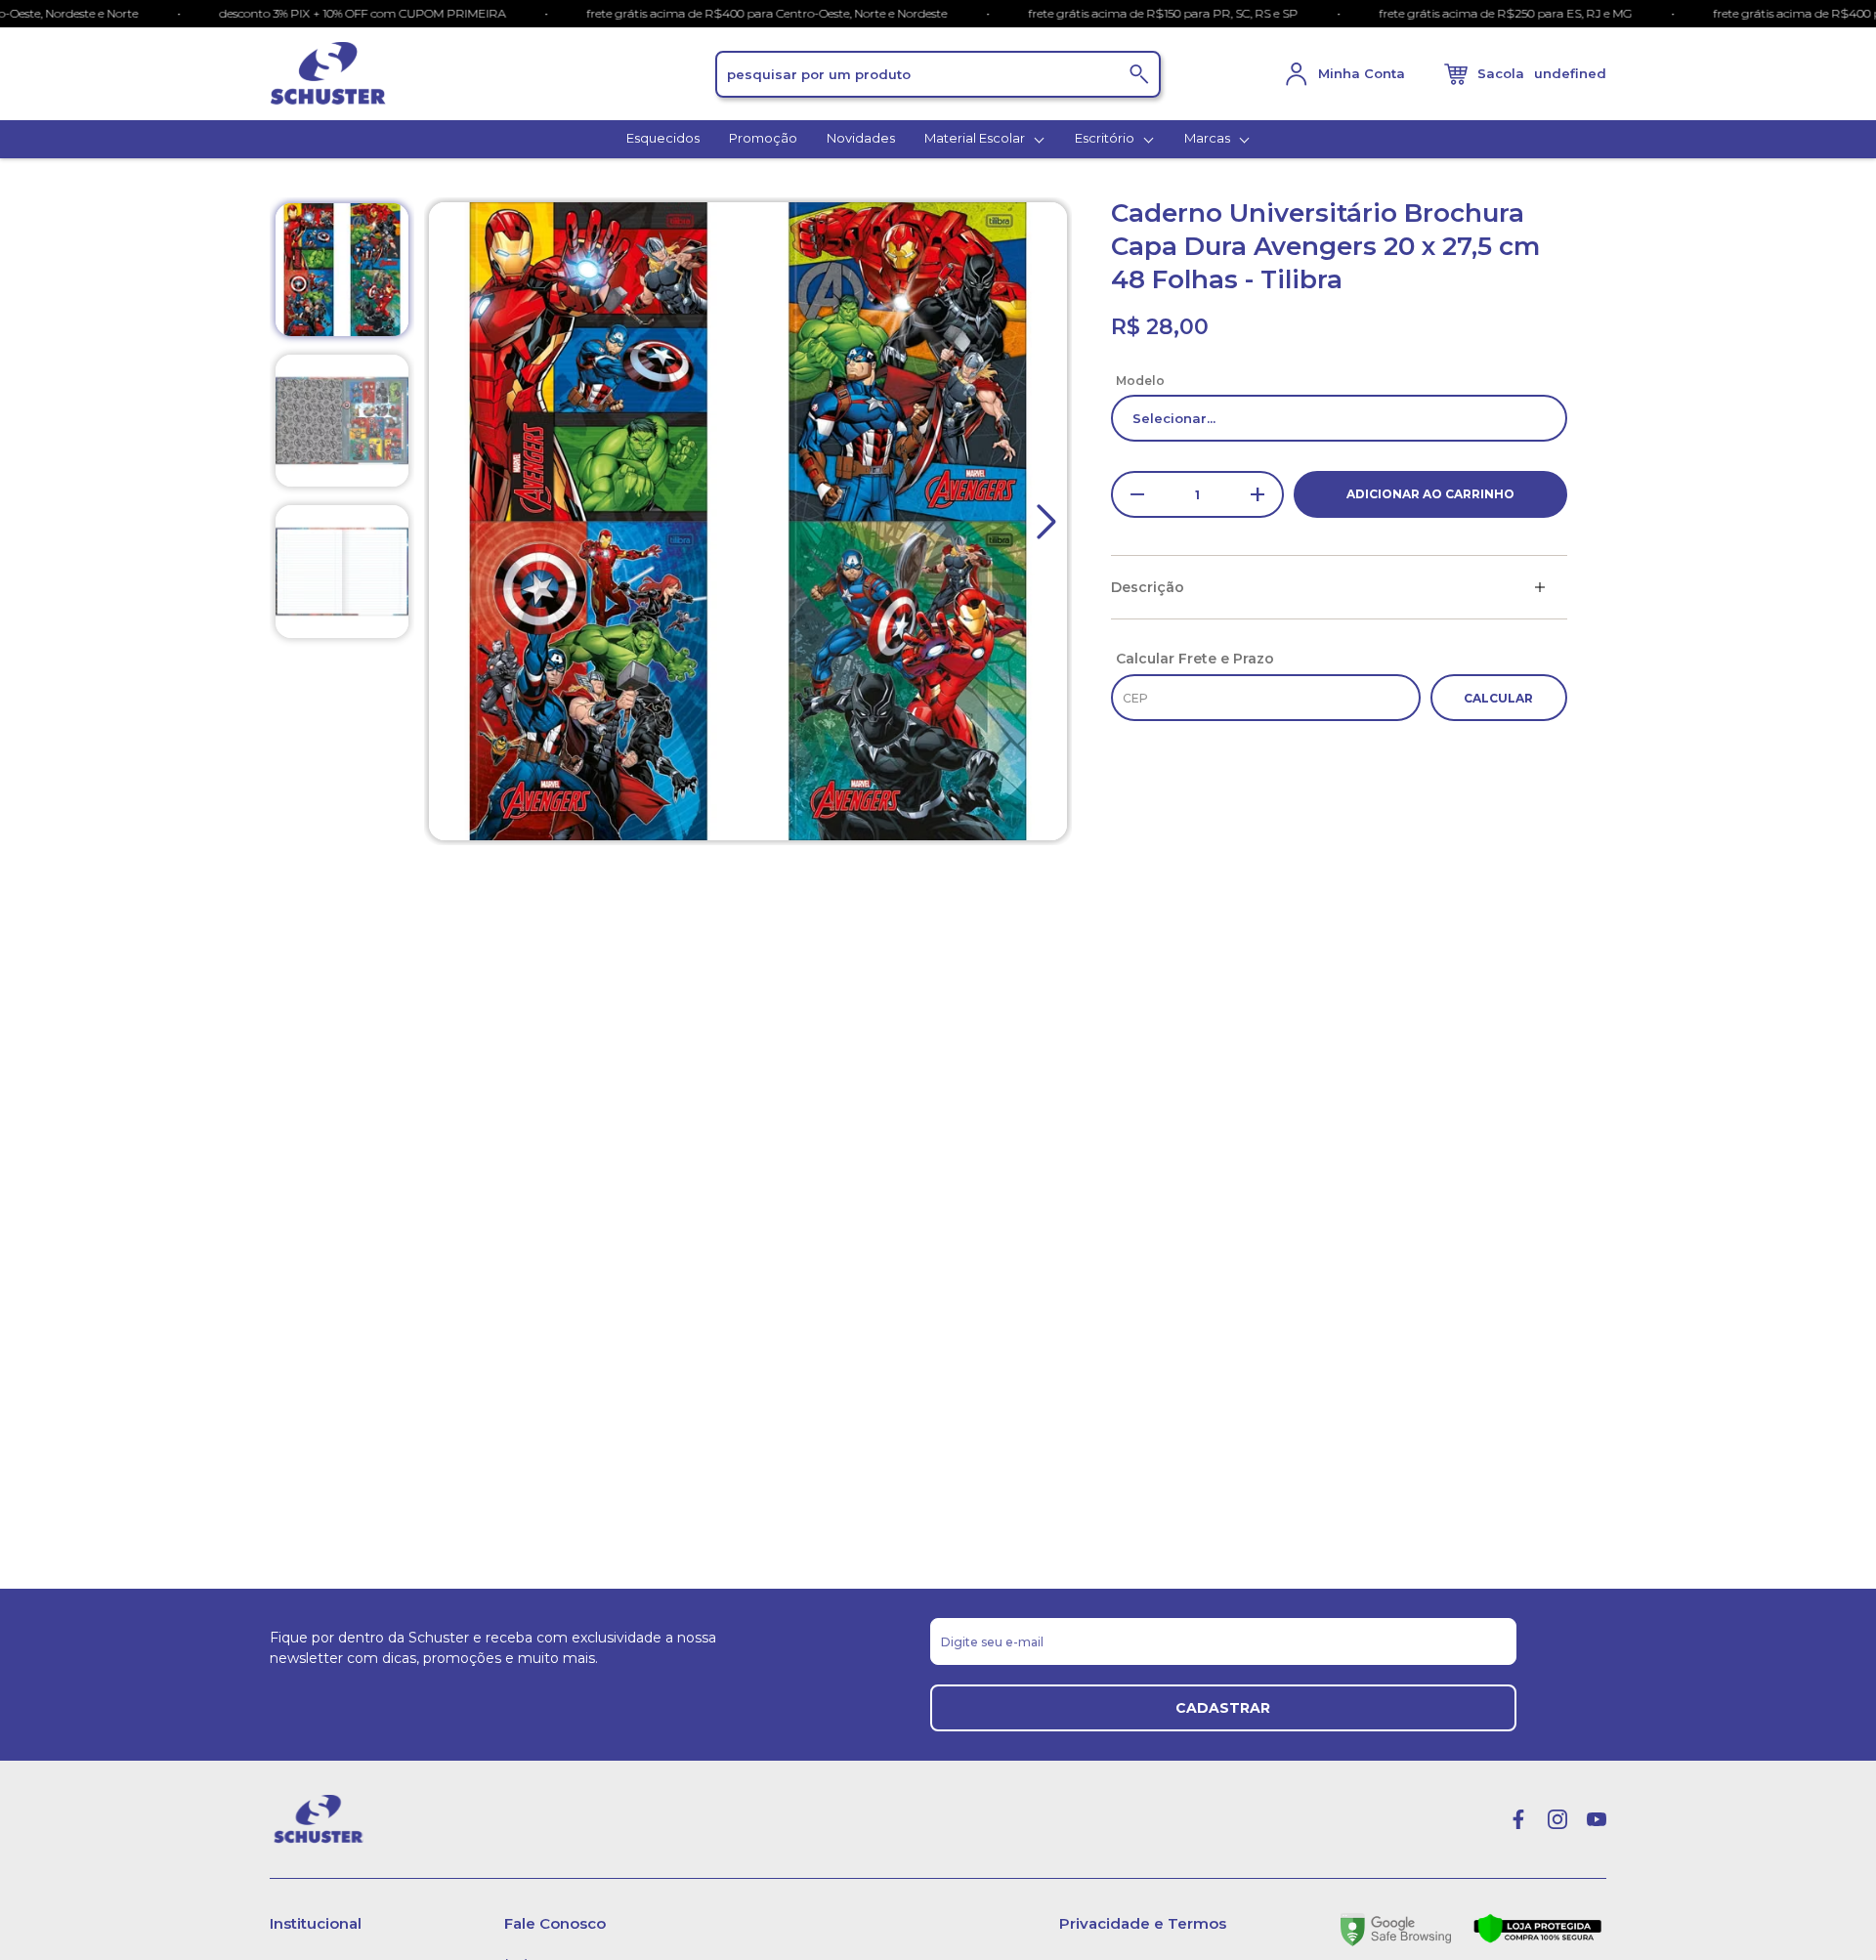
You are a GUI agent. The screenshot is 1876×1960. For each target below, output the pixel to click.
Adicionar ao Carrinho (1430, 494)
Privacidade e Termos (1143, 1923)
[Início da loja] (492, 74)
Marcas (1209, 138)
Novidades (861, 138)
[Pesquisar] (1139, 74)
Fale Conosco (555, 1923)
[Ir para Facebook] (1518, 1819)
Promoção (763, 138)
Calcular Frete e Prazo (1195, 659)
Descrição (1148, 587)
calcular (1498, 698)
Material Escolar (976, 138)
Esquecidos (663, 138)
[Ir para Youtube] (1597, 1819)
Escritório (1106, 138)
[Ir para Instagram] (1557, 1819)
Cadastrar (1223, 1708)
